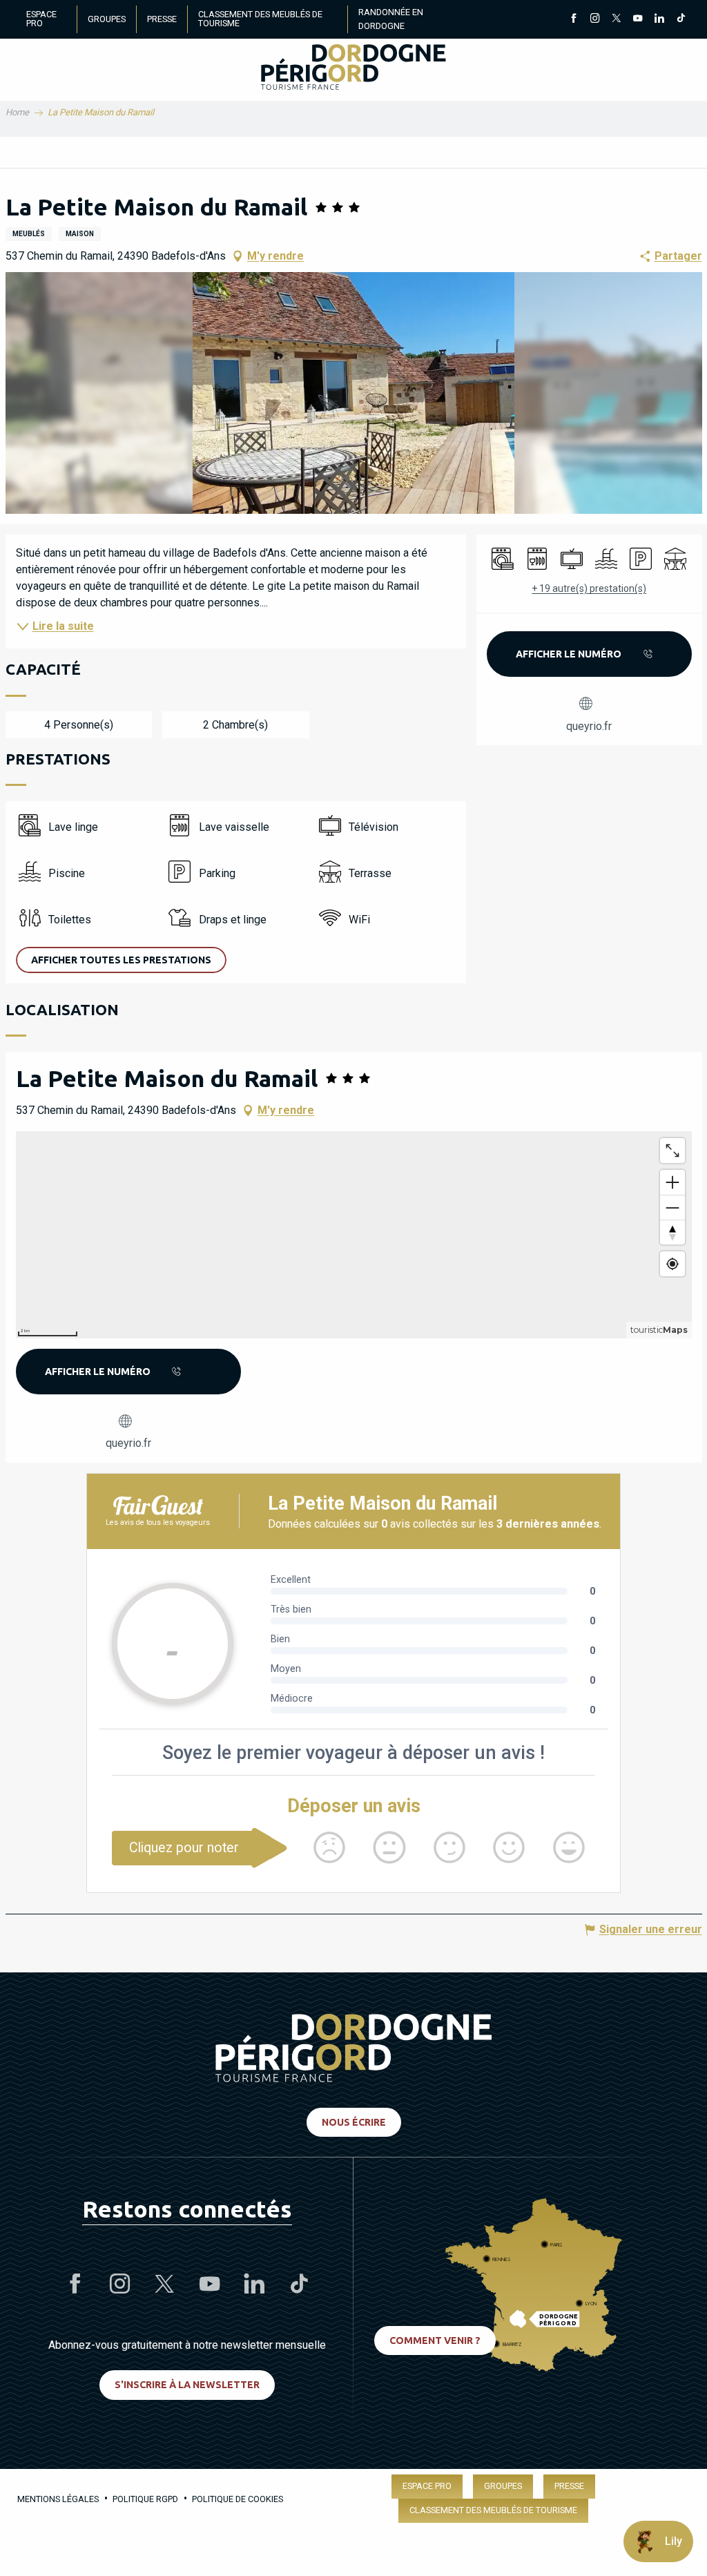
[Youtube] (638, 19)
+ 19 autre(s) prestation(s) (589, 588)
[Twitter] (616, 19)
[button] (354, 393)
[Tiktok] (680, 19)
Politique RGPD (145, 2499)
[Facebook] (573, 19)
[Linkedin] (659, 19)
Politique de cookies (238, 2499)
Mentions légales (58, 2499)
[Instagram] (595, 19)
